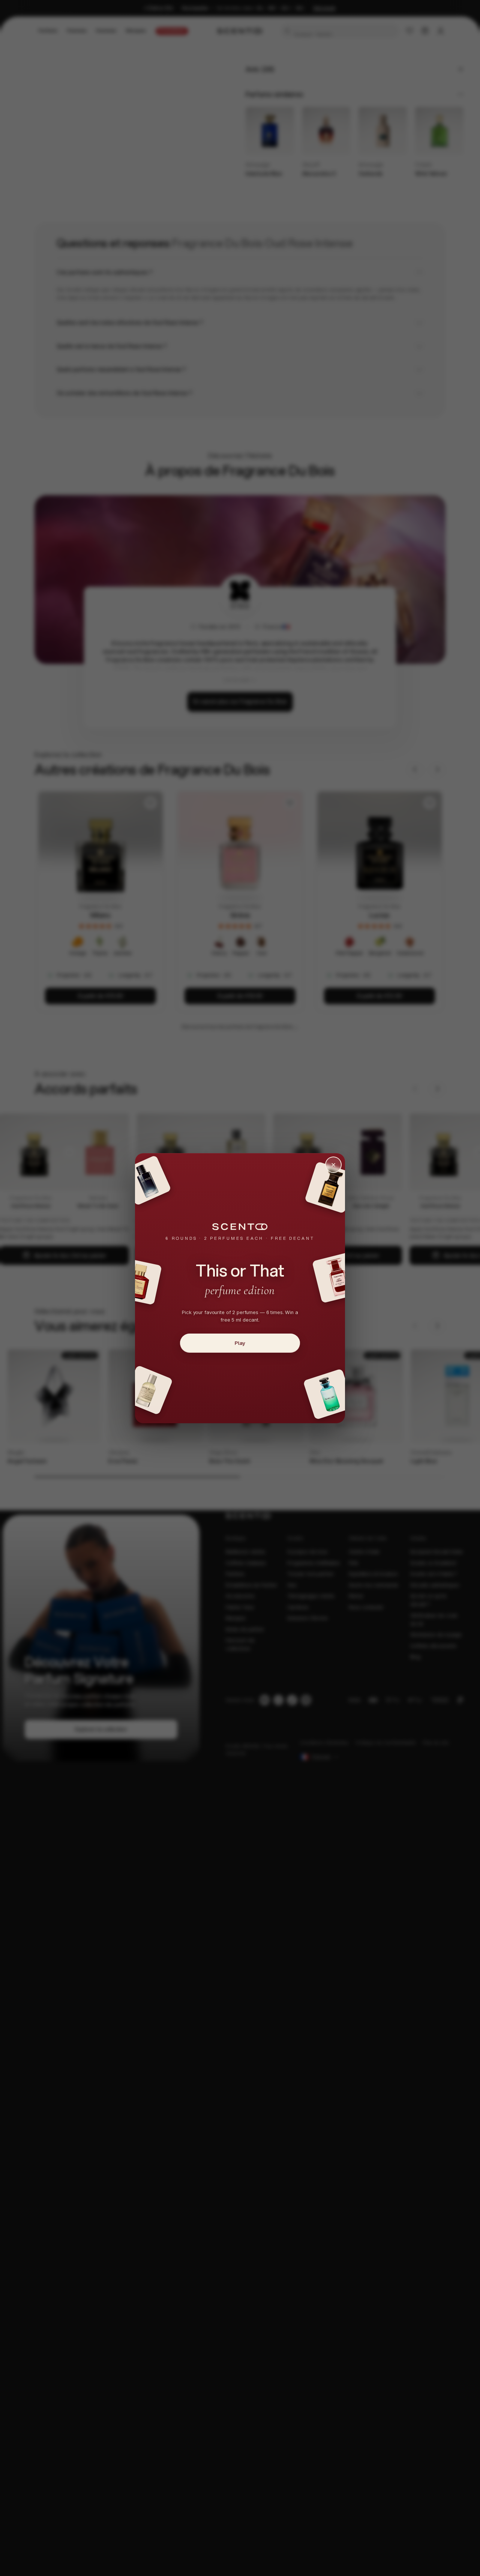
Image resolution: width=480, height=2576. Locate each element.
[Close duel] (333, 1165)
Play (240, 1343)
